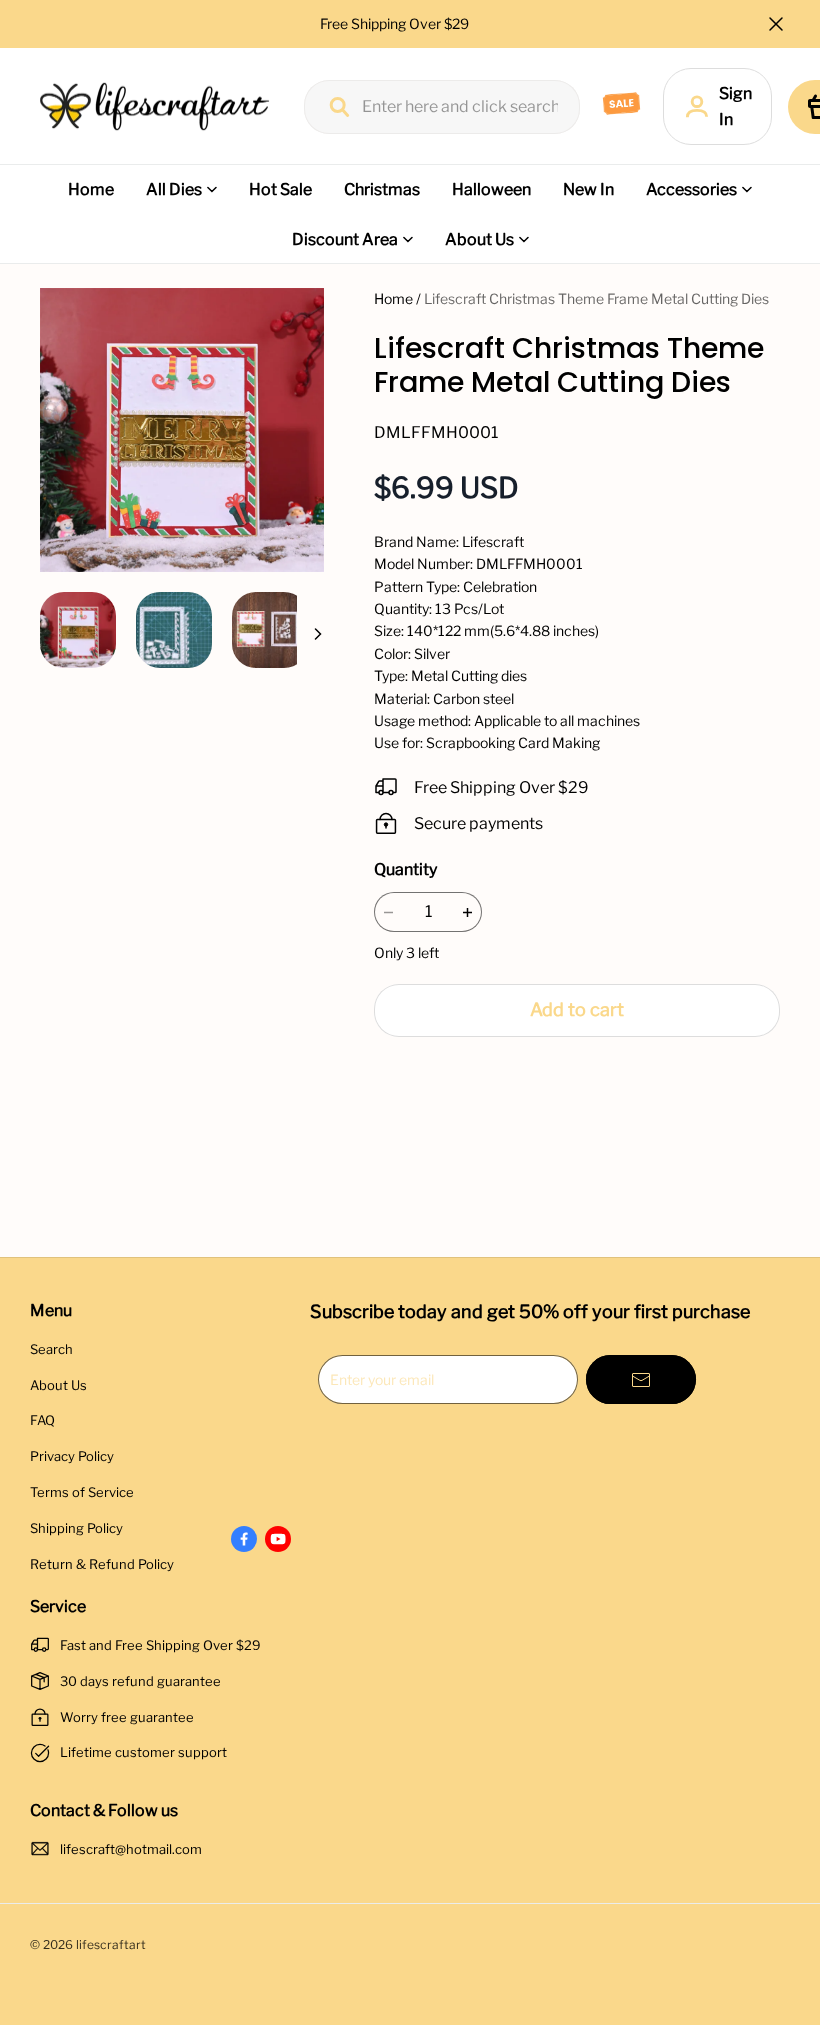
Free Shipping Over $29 (396, 23)
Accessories (691, 189)
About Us (479, 239)
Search (51, 1349)
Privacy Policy (72, 1456)
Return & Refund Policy (102, 1564)
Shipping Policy (76, 1528)
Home (91, 189)
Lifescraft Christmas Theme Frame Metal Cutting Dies (596, 298)
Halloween (491, 189)
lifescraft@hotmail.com (131, 1849)
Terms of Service (82, 1492)
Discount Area (345, 239)
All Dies (174, 189)
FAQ (42, 1420)
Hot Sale (280, 189)
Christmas (382, 189)
